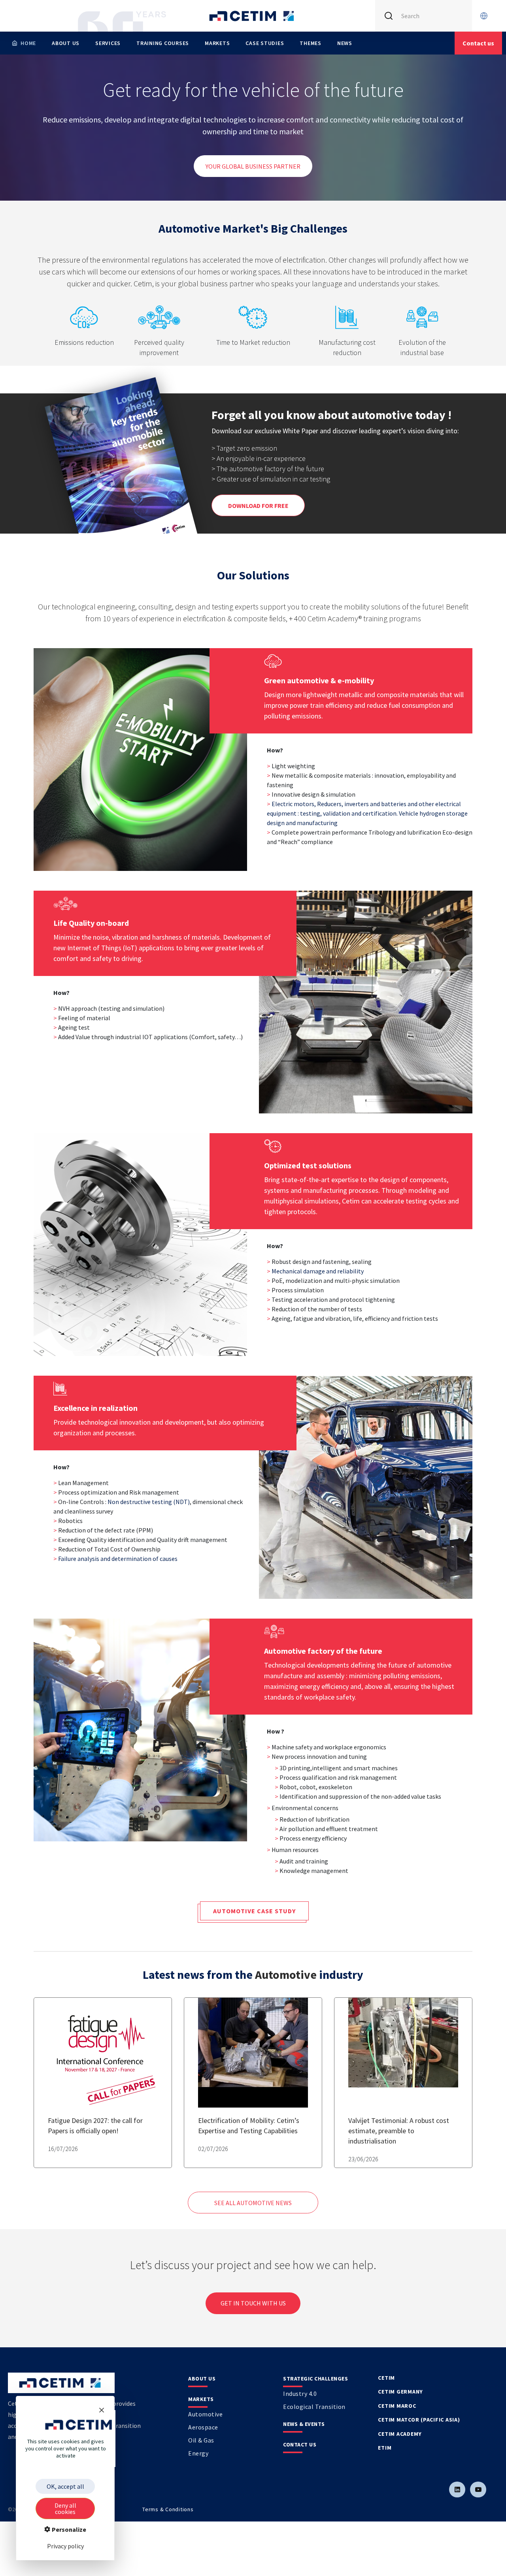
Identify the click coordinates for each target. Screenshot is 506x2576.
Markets (217, 43)
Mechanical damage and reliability (318, 1271)
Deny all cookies (65, 2508)
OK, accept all (65, 2486)
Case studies (265, 43)
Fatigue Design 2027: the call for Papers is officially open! (95, 2126)
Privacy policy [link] (65, 2546)
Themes (311, 43)
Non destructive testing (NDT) (149, 1502)
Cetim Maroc (397, 2406)
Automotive (287, 1974)
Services (108, 43)
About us (66, 43)
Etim (385, 2448)
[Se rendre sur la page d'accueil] (253, 16)
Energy (198, 2453)
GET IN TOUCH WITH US (253, 2303)
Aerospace (203, 2427)
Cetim (386, 2378)
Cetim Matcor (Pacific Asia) (419, 2420)
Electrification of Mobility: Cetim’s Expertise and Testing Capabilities (249, 2126)
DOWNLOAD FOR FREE (258, 506)
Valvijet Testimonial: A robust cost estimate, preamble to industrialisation (399, 2131)
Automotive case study (254, 1911)
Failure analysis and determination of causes (118, 1559)
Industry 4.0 (300, 2394)
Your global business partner (253, 166)
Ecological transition (314, 2407)
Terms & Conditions (168, 2509)
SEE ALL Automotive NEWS (253, 2203)
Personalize (68, 2529)
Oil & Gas (201, 2440)
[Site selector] (484, 16)
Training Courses (163, 43)
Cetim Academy (400, 2434)
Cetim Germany (400, 2392)
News (345, 43)
